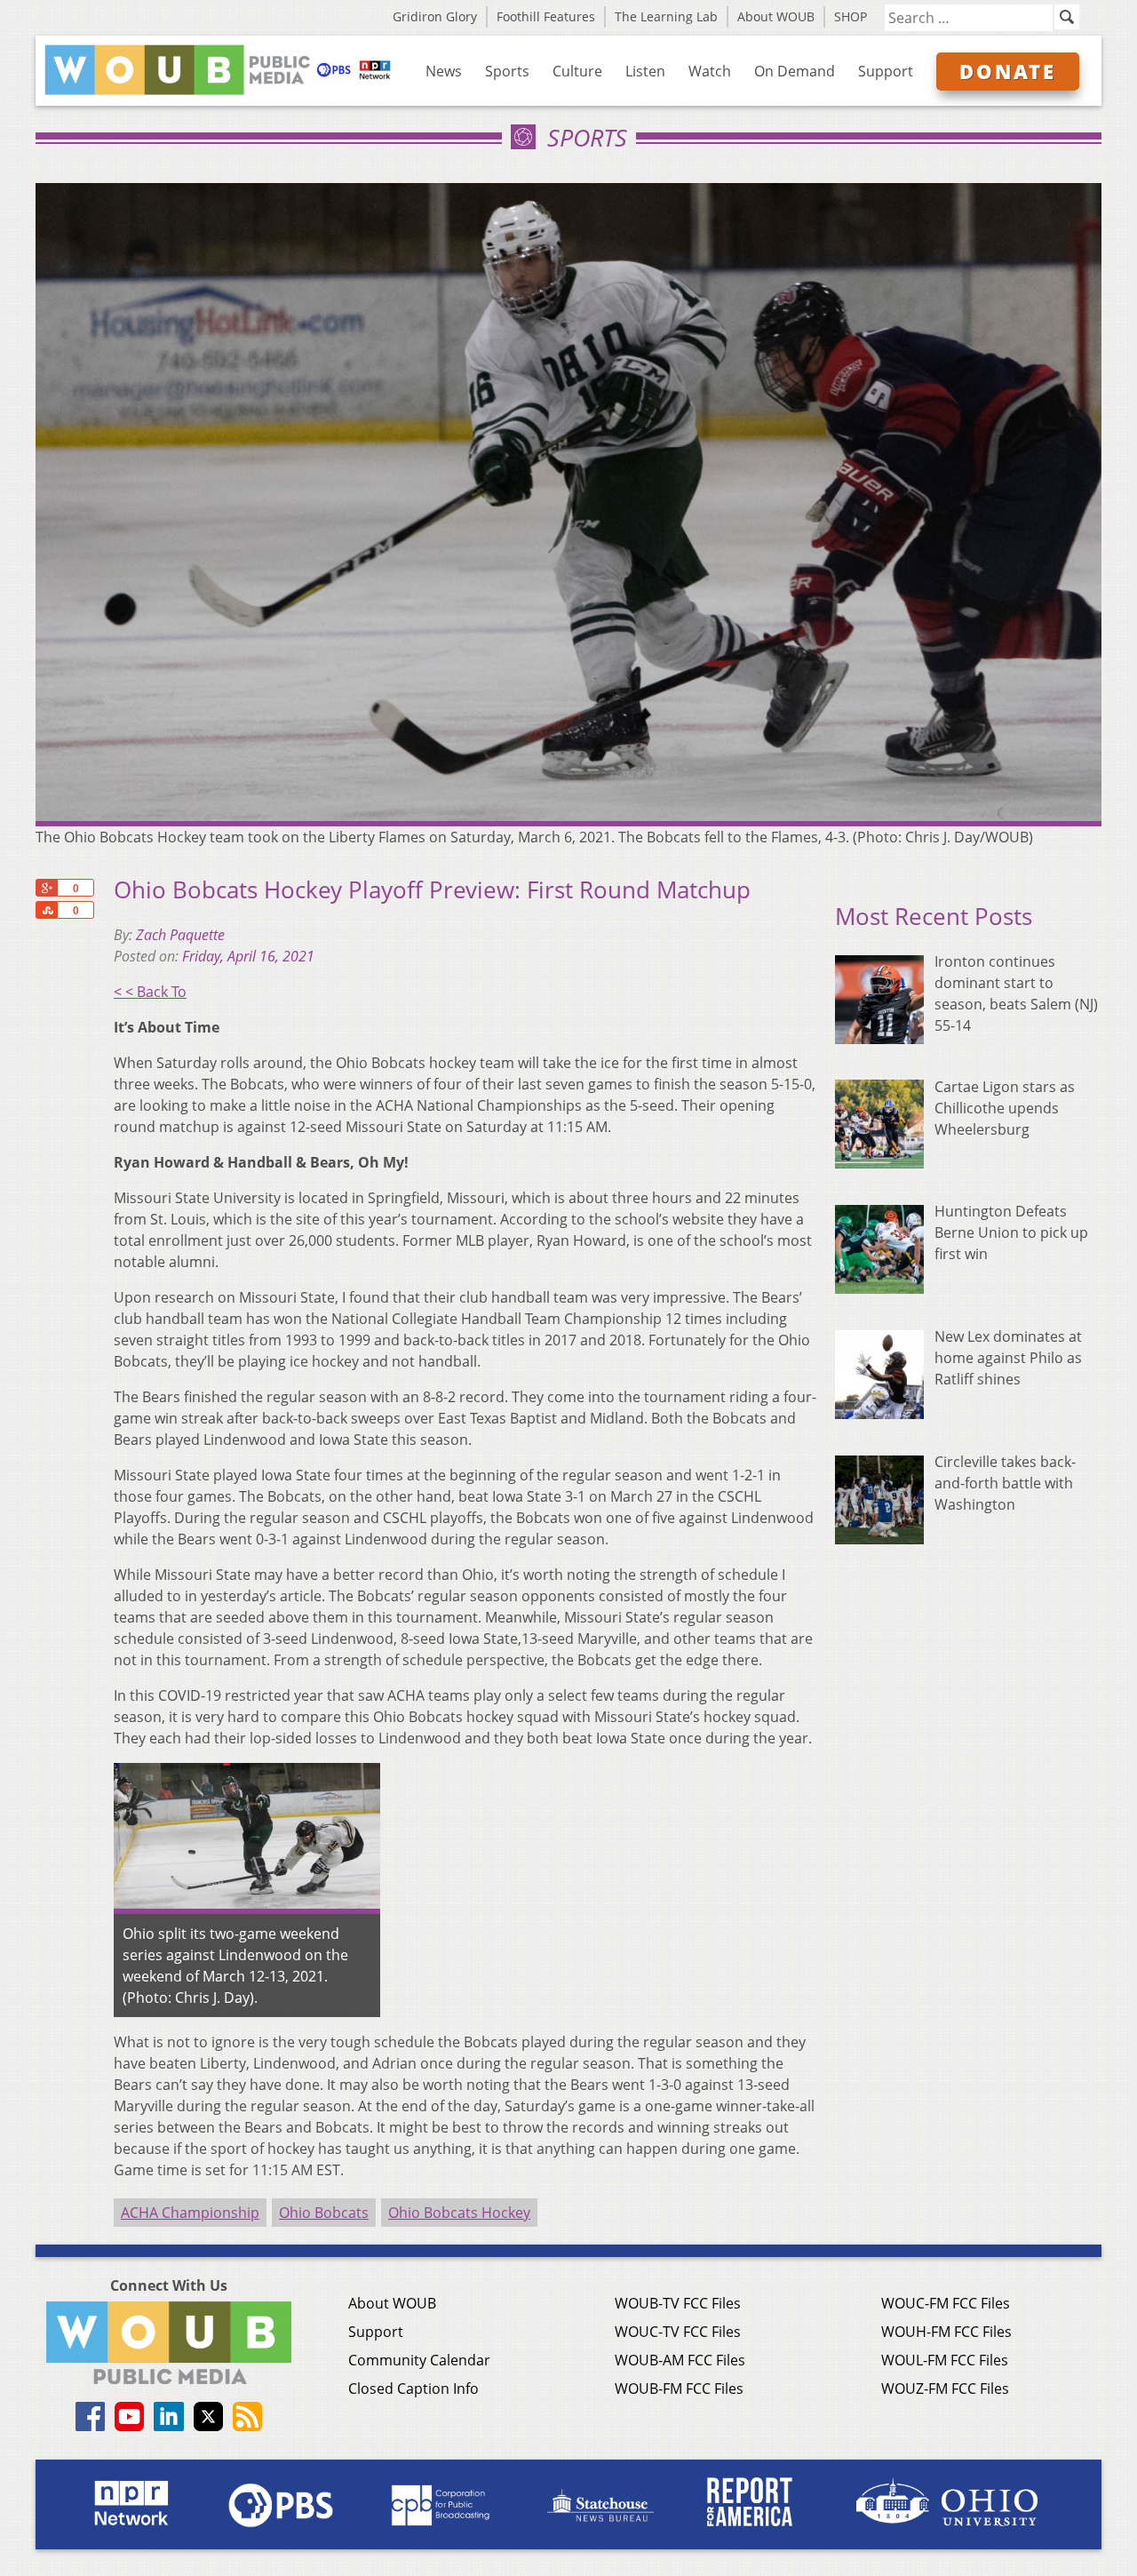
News (444, 71)
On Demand (795, 71)
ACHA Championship (190, 2213)
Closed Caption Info (413, 2389)
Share (46, 910)
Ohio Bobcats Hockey (459, 2213)
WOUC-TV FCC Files (678, 2332)
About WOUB (776, 16)
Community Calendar (419, 2360)
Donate (1008, 71)
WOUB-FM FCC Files (679, 2389)
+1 (46, 888)
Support (886, 71)
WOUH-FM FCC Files (946, 2332)
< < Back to (150, 992)
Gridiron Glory (435, 16)
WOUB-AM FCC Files (680, 2360)
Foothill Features (546, 16)
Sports (507, 71)
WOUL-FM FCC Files (945, 2360)
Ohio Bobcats (324, 2213)
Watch (710, 71)
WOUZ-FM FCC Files (945, 2389)
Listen (645, 71)
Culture (577, 71)
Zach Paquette (180, 935)
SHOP (851, 16)
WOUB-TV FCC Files (678, 2303)
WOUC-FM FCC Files (946, 2303)
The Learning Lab (666, 16)
